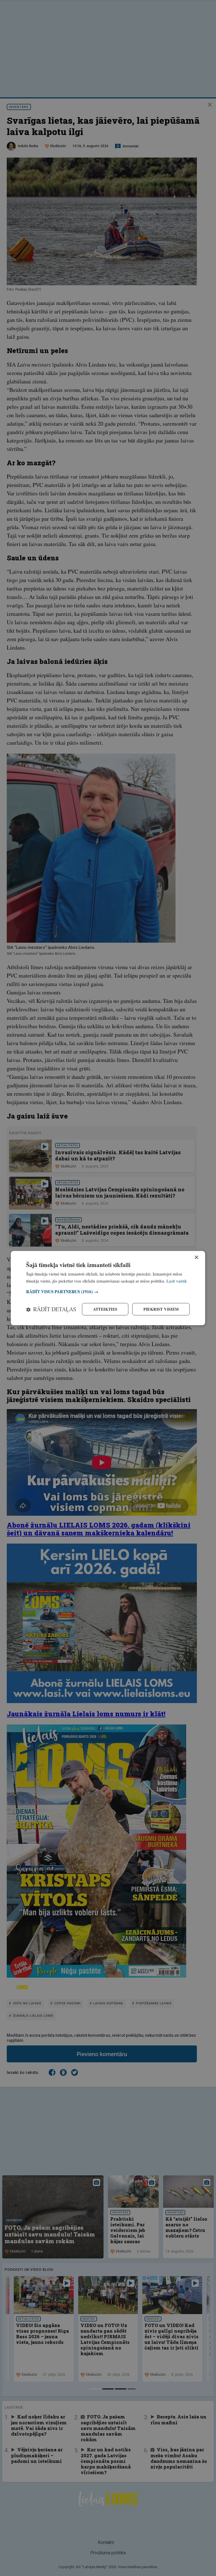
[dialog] (108, 1288)
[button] (108, 1292)
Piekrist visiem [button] (161, 1309)
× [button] (196, 1257)
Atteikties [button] (105, 1309)
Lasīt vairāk (177, 1281)
